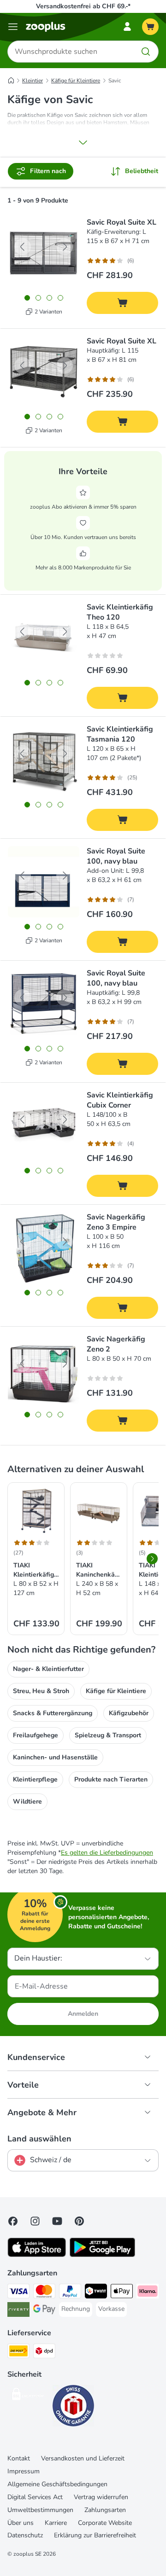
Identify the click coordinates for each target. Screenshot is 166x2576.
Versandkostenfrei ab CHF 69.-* (83, 6)
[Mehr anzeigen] (83, 142)
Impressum (24, 2471)
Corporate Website (105, 2523)
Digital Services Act (35, 2497)
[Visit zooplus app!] (37, 2255)
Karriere (56, 2523)
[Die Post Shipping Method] (18, 2352)
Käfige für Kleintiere (76, 81)
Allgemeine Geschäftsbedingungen (57, 2484)
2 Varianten (48, 312)
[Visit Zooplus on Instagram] (35, 2221)
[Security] (28, 2396)
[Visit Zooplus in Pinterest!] (79, 2221)
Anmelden (83, 2014)
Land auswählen (39, 2139)
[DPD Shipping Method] (44, 2352)
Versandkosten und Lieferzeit (83, 2458)
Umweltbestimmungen (40, 2510)
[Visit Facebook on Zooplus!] (13, 2221)
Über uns (21, 2523)
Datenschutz (25, 2535)
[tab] (27, 298)
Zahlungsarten (105, 2510)
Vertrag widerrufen (101, 2497)
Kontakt (19, 2458)
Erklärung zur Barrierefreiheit (95, 2535)
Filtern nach (48, 171)
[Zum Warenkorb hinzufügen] (122, 303)
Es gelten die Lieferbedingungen (107, 1853)
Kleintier (33, 81)
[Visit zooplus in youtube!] (57, 2221)
